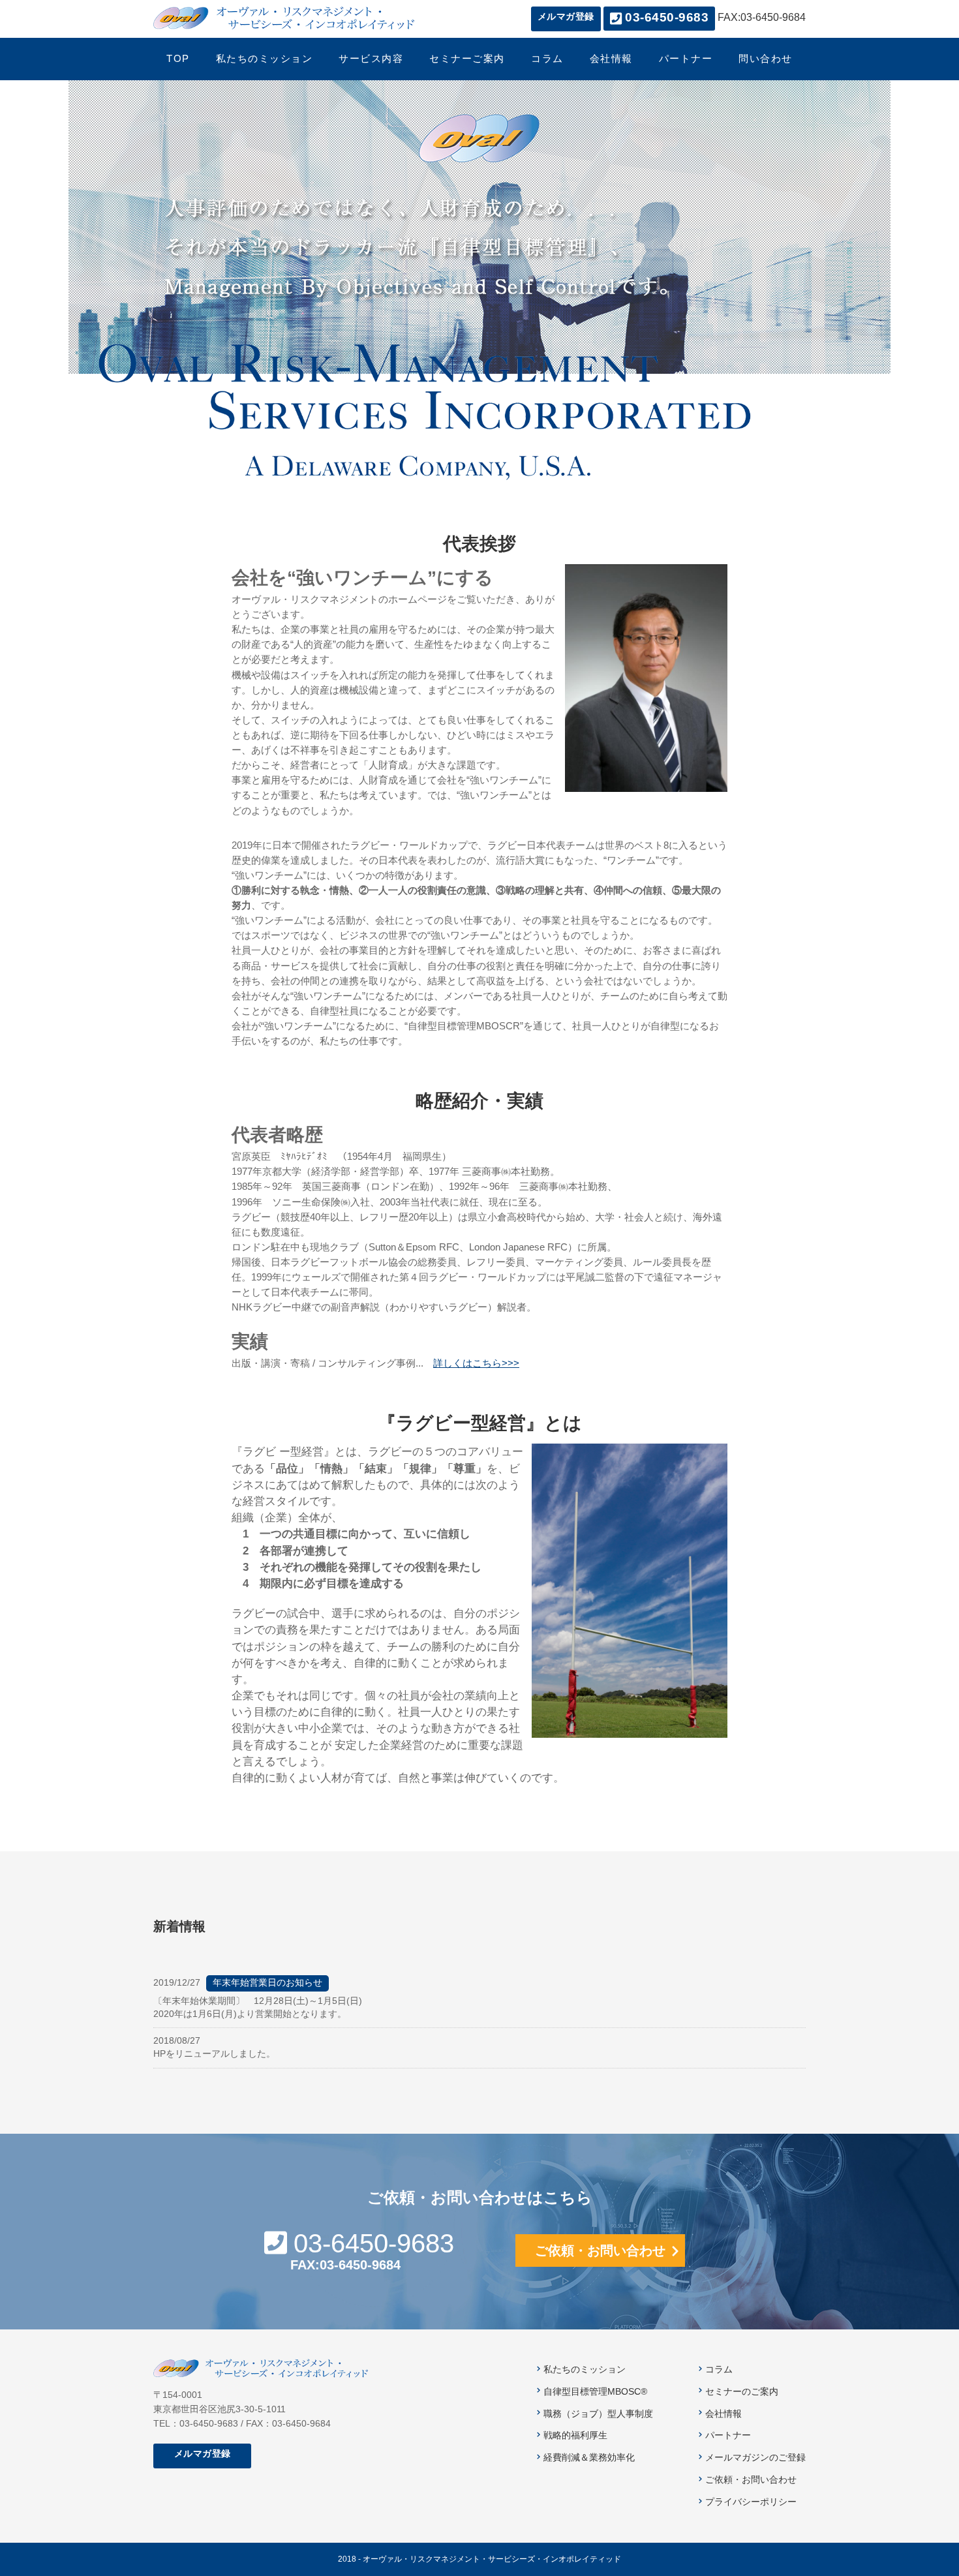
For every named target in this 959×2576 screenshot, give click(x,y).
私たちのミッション (265, 59)
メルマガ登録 (566, 17)
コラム (547, 59)
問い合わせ (766, 59)
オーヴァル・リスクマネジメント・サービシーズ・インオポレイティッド (284, 18)
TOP (178, 59)
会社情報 (611, 59)
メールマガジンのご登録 (755, 2458)
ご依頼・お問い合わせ (600, 2250)
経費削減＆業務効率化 (589, 2458)
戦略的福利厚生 (575, 2435)
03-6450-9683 (374, 2243)
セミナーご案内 (467, 59)
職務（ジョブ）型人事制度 (598, 2414)
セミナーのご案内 (742, 2392)
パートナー (686, 59)
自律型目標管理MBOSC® (595, 2392)
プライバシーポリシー (751, 2502)
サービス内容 (371, 59)
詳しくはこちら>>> (476, 1363)
